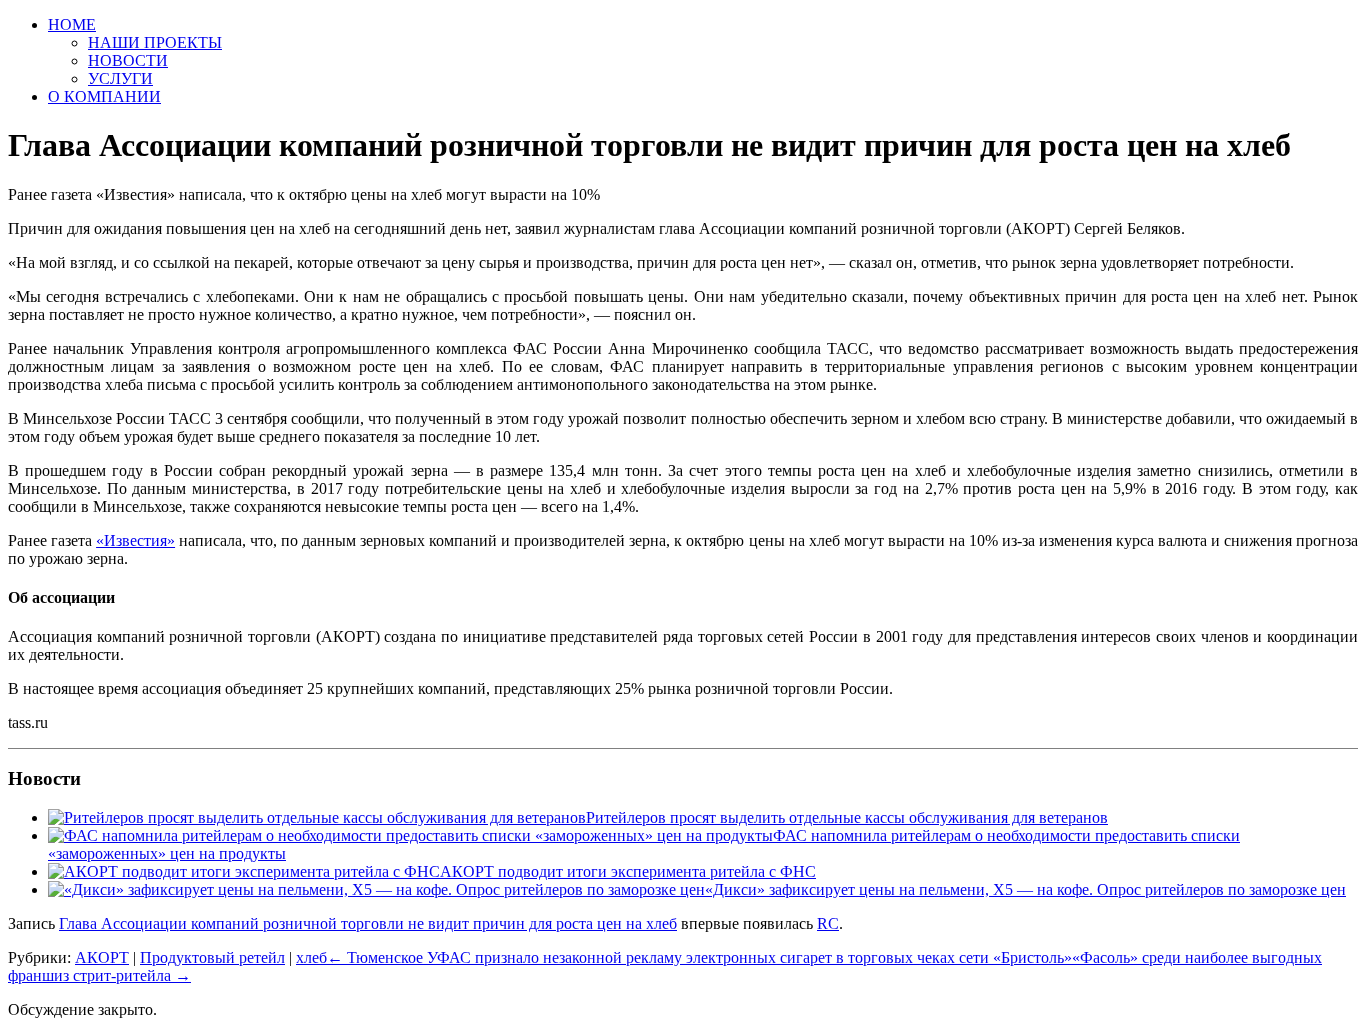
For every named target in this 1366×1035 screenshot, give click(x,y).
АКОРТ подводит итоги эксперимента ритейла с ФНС (628, 871)
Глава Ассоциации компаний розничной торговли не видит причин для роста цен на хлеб (368, 923)
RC (828, 923)
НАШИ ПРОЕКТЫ (155, 42)
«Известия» (135, 540)
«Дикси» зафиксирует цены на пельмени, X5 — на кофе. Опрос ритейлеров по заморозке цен (1025, 889)
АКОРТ (102, 957)
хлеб (311, 957)
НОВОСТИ (128, 60)
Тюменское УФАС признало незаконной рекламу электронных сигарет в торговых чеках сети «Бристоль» (699, 957)
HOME (72, 24)
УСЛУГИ (120, 78)
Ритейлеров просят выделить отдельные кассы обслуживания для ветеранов (847, 817)
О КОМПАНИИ (104, 96)
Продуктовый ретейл (212, 957)
